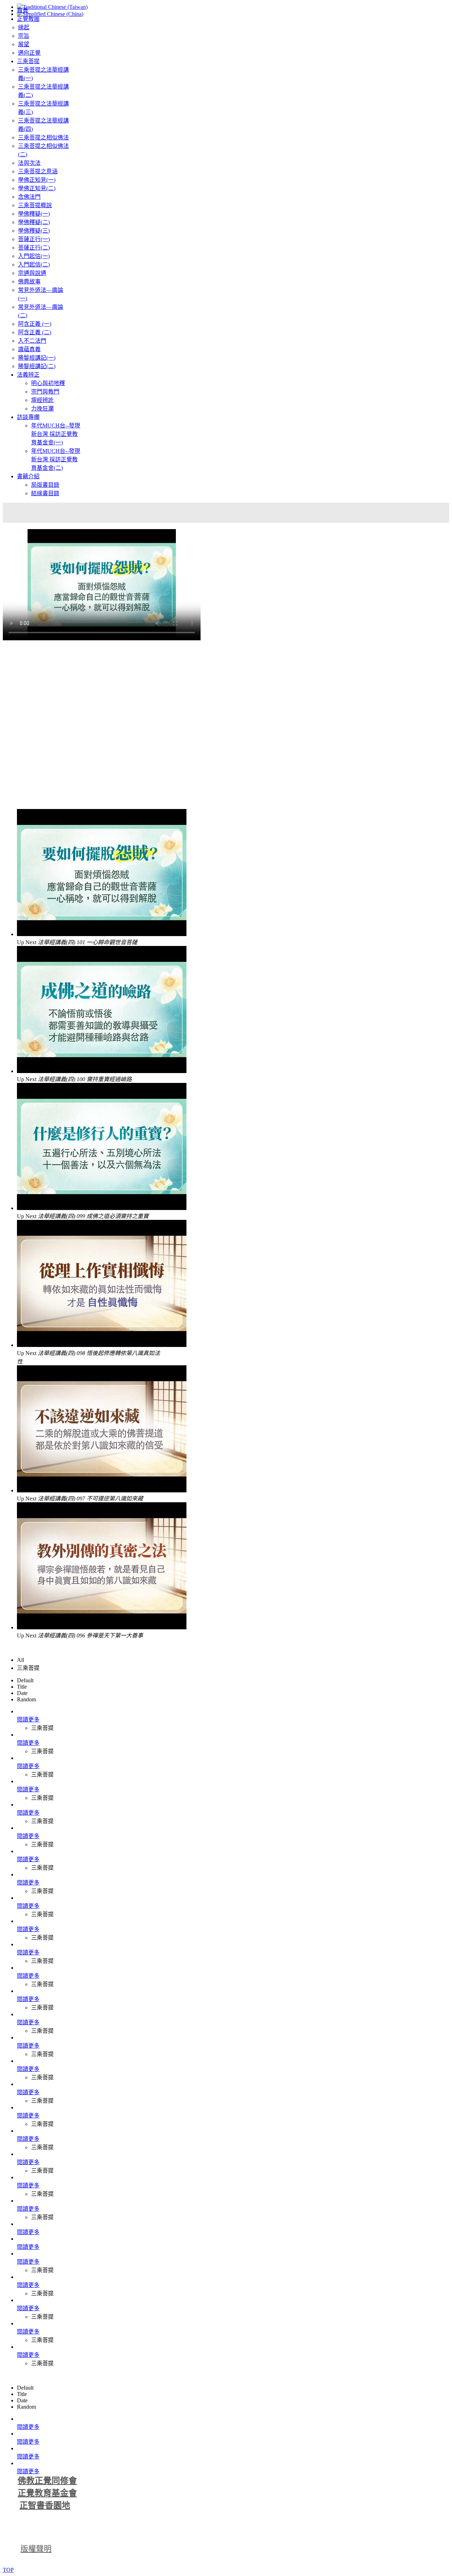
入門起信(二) (34, 265)
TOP (8, 2570)
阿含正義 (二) (35, 332)
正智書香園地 (45, 2505)
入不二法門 (32, 341)
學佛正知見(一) (37, 180)
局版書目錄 (45, 485)
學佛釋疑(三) (34, 231)
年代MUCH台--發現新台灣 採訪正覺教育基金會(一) (56, 434)
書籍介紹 (28, 476)
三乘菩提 (28, 61)
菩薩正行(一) (34, 239)
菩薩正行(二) (34, 248)
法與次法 (29, 163)
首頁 (23, 10)
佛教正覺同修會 (47, 2481)
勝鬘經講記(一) (37, 358)
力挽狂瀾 (42, 409)
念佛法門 (29, 197)
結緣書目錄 (45, 493)
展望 (24, 44)
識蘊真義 (29, 349)
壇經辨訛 (42, 400)
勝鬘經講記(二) (37, 366)
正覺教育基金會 (47, 2493)
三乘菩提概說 (35, 205)
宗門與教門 (45, 392)
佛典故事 (29, 281)
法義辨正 (28, 375)
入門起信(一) (34, 256)
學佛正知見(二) (37, 188)
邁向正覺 (29, 53)
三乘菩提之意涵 (38, 171)
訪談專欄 (28, 417)
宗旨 (24, 36)
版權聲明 (36, 2549)
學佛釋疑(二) (34, 222)
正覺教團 (28, 19)
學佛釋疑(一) (34, 214)
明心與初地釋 (48, 383)
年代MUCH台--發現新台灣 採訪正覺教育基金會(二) (56, 459)
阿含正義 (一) (35, 324)
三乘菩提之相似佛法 (43, 137)
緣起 (24, 27)
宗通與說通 (32, 273)
